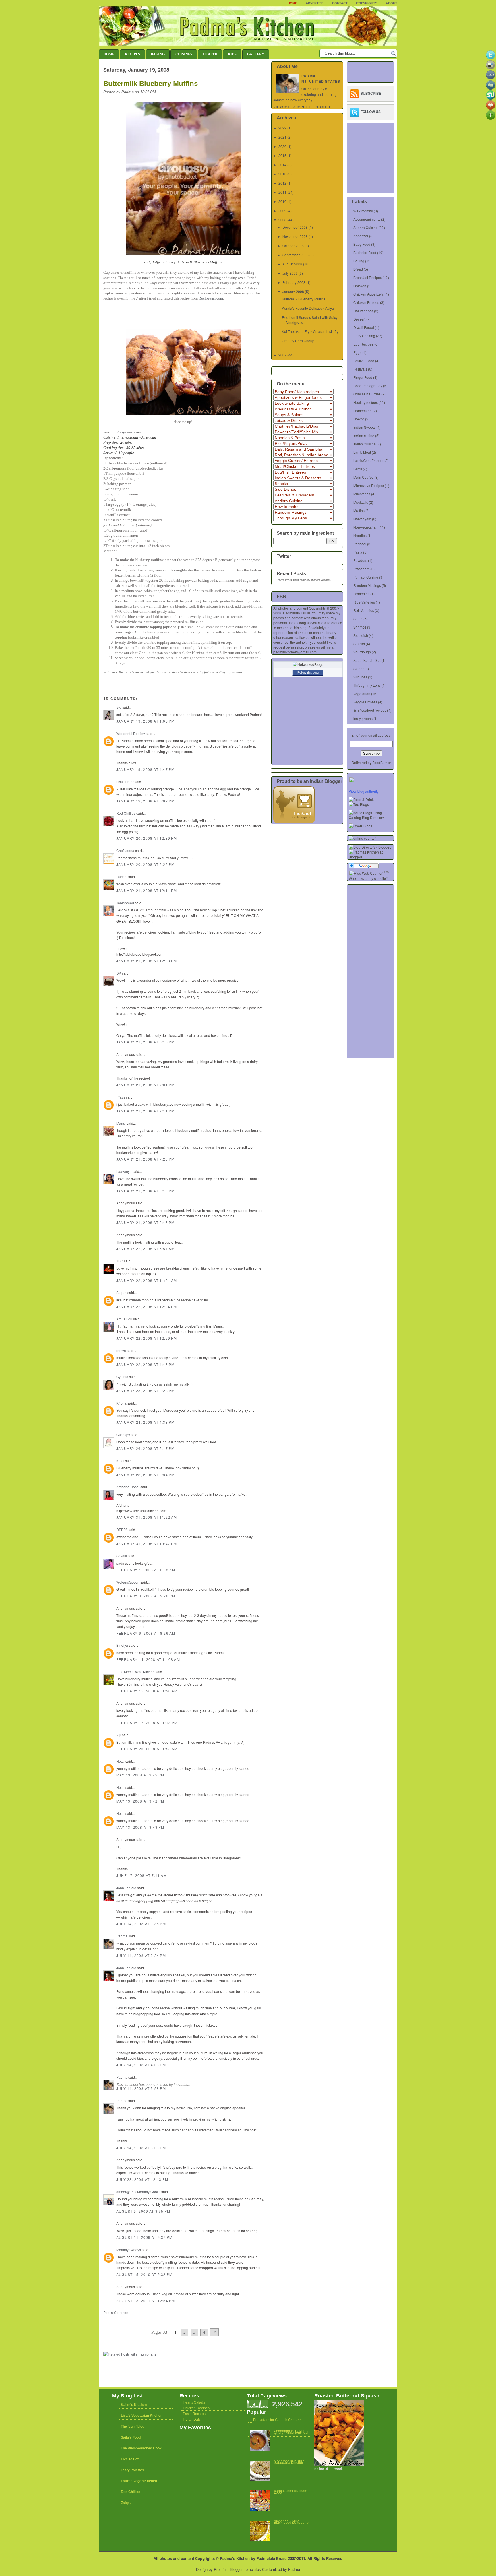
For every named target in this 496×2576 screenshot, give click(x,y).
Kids (232, 54)
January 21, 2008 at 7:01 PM (145, 1085)
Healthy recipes (366, 402)
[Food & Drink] (361, 799)
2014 (282, 165)
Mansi (121, 1123)
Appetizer (361, 236)
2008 (282, 220)
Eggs (357, 352)
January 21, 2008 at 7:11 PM (145, 1111)
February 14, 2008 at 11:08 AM (148, 1659)
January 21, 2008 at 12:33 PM (147, 961)
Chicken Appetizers (369, 294)
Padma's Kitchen (235, 2558)
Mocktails (361, 502)
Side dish (361, 635)
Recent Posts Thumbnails (291, 580)
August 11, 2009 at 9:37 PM (144, 2237)
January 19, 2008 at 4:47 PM (145, 769)
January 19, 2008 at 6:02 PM (145, 801)
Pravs (121, 1097)
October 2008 (293, 246)
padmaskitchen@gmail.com (295, 652)
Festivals (360, 369)
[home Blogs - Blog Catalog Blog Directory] (371, 817)
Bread (358, 269)
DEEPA (122, 1529)
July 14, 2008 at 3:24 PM (141, 1955)
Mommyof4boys (129, 2250)
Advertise (315, 3)
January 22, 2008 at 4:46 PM (145, 1364)
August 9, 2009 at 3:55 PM (143, 2211)
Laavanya (124, 1171)
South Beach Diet (367, 660)
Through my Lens (367, 685)
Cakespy (123, 1435)
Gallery (256, 54)
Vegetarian (362, 694)
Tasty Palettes (132, 2470)
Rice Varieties (364, 602)
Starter (359, 669)
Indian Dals (192, 2420)
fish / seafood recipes (370, 710)
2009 (282, 211)
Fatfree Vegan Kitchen (139, 2481)
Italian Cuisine (365, 444)
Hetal (120, 1761)
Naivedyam (362, 519)
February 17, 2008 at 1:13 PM (147, 1723)
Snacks (359, 644)
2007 (282, 355)
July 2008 (290, 273)
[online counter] (362, 838)
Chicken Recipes (196, 2408)
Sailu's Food (131, 2437)
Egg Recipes (363, 344)
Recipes (132, 54)
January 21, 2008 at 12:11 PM (147, 890)
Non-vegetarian (366, 527)
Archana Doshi (128, 1487)
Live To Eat (130, 2459)
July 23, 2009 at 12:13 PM (142, 2179)
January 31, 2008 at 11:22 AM (147, 1517)
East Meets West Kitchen (135, 1672)
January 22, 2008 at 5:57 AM (145, 1249)
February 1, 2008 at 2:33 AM (146, 1570)
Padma (122, 1936)
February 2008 (294, 282)
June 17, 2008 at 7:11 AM (142, 1875)
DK (119, 973)
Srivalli (122, 1556)
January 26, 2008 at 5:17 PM (145, 1448)
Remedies (361, 594)
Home (292, 3)
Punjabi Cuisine (366, 577)
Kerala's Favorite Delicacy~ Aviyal (308, 308)
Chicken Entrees (366, 302)
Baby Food (362, 244)
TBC (120, 1261)
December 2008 (295, 227)
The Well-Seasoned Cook (141, 2448)
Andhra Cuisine (366, 227)
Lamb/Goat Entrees (368, 460)
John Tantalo (126, 1888)
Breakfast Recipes (368, 277)
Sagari (121, 1292)
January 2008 (293, 291)
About (392, 3)
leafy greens (363, 718)
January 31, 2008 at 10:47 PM (147, 1544)
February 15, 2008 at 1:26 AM (147, 1691)
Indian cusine (364, 436)
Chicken (360, 286)
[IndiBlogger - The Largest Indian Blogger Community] (294, 822)
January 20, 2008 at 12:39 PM (147, 838)
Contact (340, 3)
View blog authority (364, 791)
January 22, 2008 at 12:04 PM (147, 1307)
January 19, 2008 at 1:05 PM (145, 721)
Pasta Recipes (194, 2414)
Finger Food (363, 377)
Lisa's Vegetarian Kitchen (142, 2416)
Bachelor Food (365, 252)
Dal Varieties (363, 311)
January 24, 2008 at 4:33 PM (145, 1422)
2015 (282, 155)
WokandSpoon (128, 1582)
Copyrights (367, 3)
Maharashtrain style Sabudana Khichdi (289, 2462)
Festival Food (364, 361)
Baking (158, 54)
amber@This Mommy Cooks (138, 2192)
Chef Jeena (125, 850)
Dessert (359, 319)
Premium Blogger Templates (237, 2569)
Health (210, 54)
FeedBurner (382, 762)
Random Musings (367, 585)
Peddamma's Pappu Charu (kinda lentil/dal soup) (291, 2433)
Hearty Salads (194, 2402)
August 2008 (292, 264)
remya (121, 1350)
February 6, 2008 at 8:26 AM (146, 1633)
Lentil (358, 469)
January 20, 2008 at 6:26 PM (145, 864)
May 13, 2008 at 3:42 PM (140, 1775)
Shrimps (360, 627)
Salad (358, 619)
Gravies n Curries (367, 394)
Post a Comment (116, 2312)
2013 (282, 174)
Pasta (358, 552)
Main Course (363, 477)
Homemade (363, 411)
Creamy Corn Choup (298, 341)
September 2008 (296, 255)
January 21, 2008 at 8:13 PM (145, 1191)
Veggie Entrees (365, 702)
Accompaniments (367, 219)
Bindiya (122, 1645)
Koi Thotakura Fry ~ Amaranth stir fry (310, 331)
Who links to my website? (368, 878)
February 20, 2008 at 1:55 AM (147, 1749)
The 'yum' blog (133, 2426)
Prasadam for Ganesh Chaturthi (278, 2420)
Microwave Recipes (369, 485)
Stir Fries (360, 677)
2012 (282, 183)
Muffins (359, 510)
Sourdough (362, 652)
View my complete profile (302, 107)
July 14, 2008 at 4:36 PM (141, 2065)
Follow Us (371, 112)
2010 (282, 201)
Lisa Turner (125, 782)
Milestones (362, 494)
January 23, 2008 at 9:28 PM (145, 1391)
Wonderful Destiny (131, 733)
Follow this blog (308, 672)
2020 (282, 146)
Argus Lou (124, 1319)
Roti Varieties (364, 610)
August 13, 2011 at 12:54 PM (146, 2301)
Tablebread (125, 903)
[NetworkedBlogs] (308, 664)
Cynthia (122, 1377)
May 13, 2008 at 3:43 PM (140, 1827)
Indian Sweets (364, 427)
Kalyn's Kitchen (134, 2405)
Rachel (122, 877)
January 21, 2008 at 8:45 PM (145, 1222)
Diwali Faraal (364, 327)
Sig (119, 707)
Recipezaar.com (211, 298)
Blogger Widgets (321, 580)
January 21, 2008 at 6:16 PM (145, 1042)
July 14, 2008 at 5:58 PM (141, 2088)
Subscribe (371, 94)
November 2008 (295, 236)
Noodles (360, 535)
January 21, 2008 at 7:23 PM (145, 1159)
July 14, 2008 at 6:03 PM (141, 2148)
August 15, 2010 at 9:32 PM (144, 2274)
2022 (282, 128)
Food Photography (368, 386)
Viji (119, 1735)
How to (359, 419)
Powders (360, 560)
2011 (282, 192)
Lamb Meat (362, 452)
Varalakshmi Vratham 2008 (290, 2492)
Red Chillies (126, 813)
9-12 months (363, 211)
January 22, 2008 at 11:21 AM (147, 1280)
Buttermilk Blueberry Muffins (151, 83)
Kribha (121, 1403)
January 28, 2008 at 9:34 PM (145, 1475)
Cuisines (184, 54)
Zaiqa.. (126, 2503)
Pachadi (360, 544)
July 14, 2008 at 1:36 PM (141, 1924)
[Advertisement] (170, 2320)
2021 (282, 137)
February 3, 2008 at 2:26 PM (146, 1596)
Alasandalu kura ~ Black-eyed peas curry (291, 2522)
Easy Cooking (364, 336)
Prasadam (361, 569)
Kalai (120, 1461)
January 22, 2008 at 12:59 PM (147, 1338)
